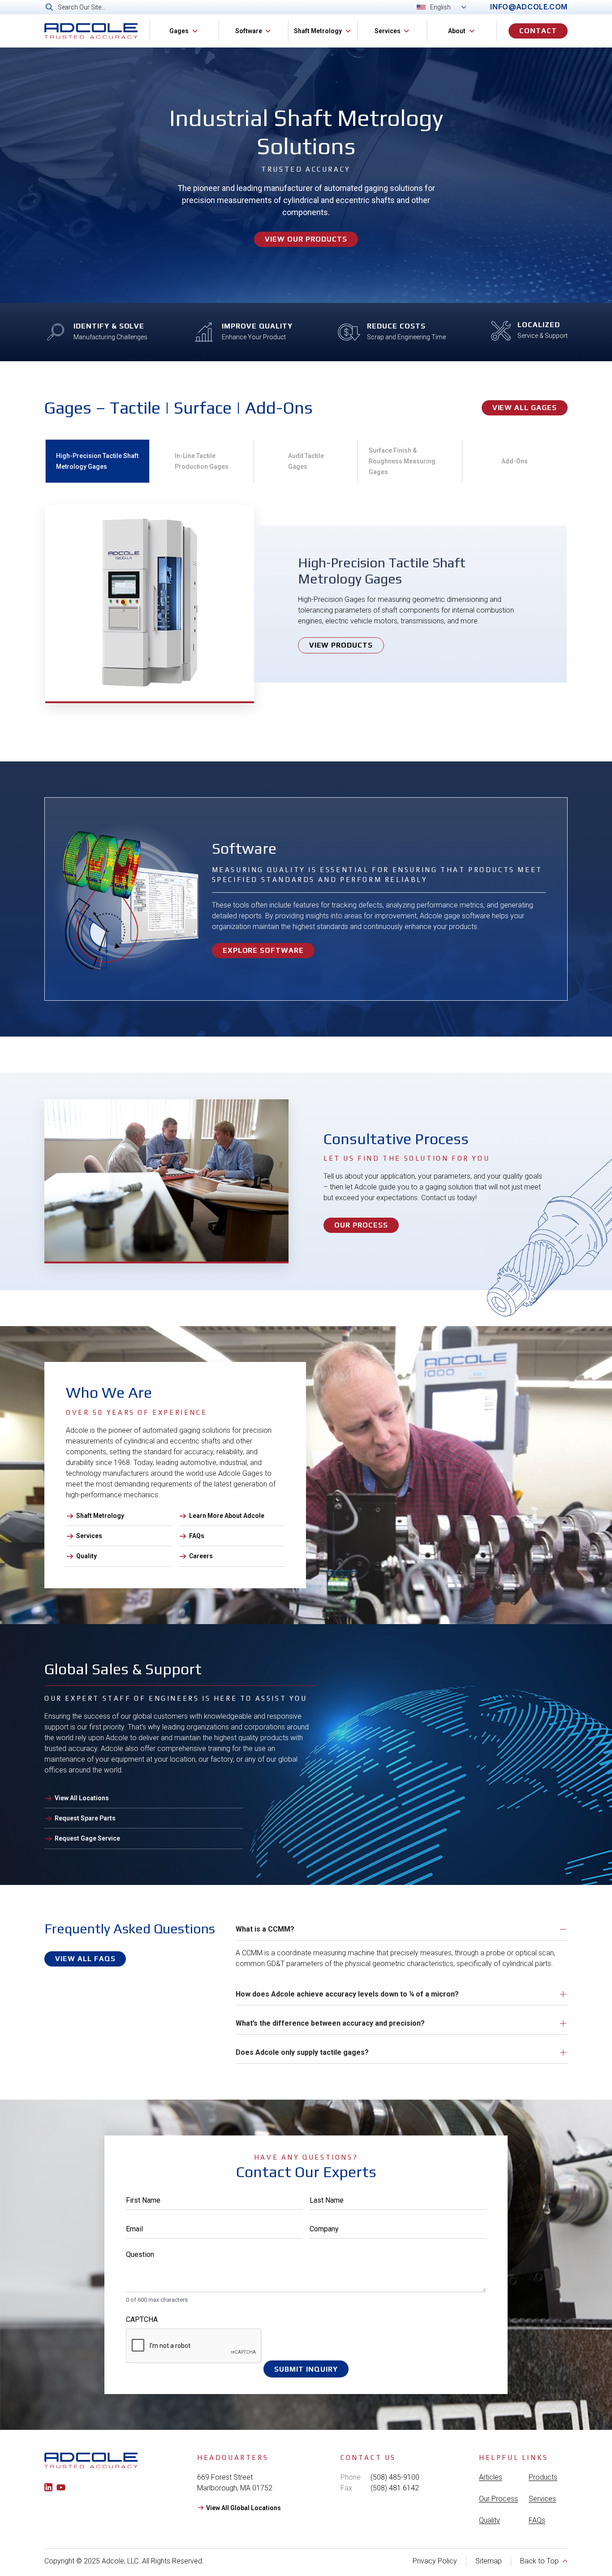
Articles (491, 2477)
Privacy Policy (435, 2561)
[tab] (97, 461)
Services (388, 31)
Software (249, 31)
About (457, 31)
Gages (179, 31)
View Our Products (306, 239)
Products (543, 2477)
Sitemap (489, 2561)
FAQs (537, 2520)
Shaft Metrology (318, 31)
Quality (489, 2520)
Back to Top (539, 2561)
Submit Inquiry (306, 2369)
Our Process (498, 2499)
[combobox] (251, 7)
